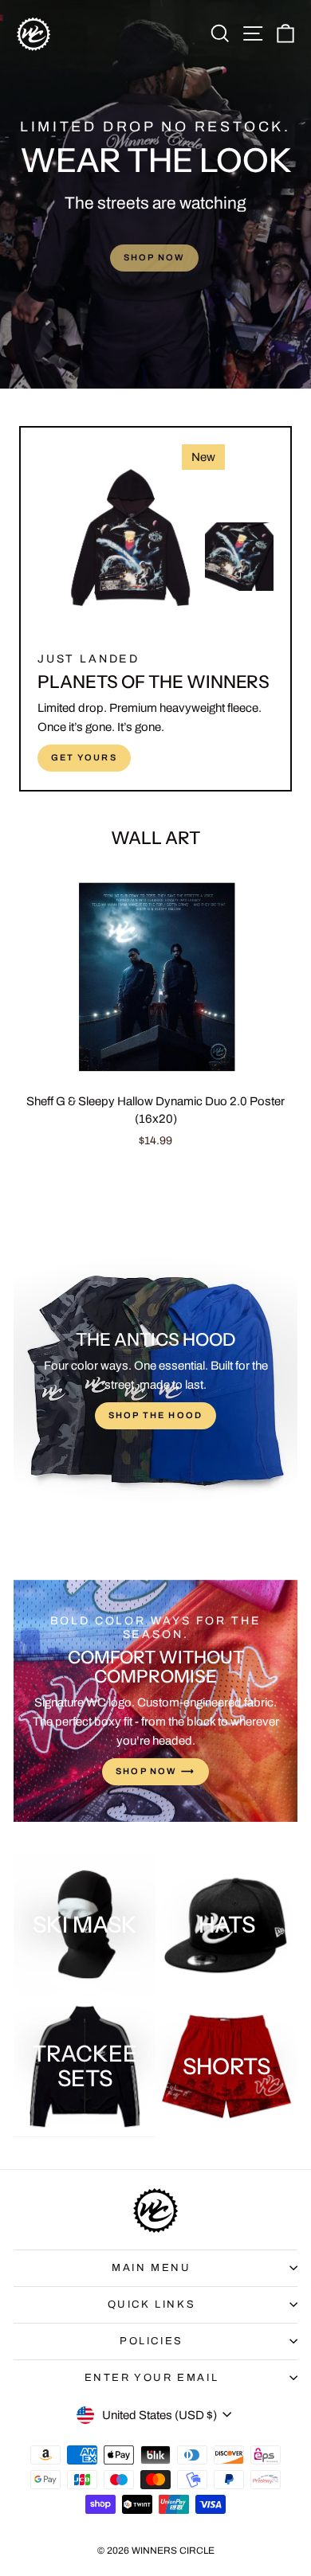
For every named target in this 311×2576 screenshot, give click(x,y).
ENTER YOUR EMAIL (152, 2378)
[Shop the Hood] (155, 1381)
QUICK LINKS (152, 2304)
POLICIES (152, 2341)
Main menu (151, 2268)
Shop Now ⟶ (155, 1771)
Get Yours (84, 757)
